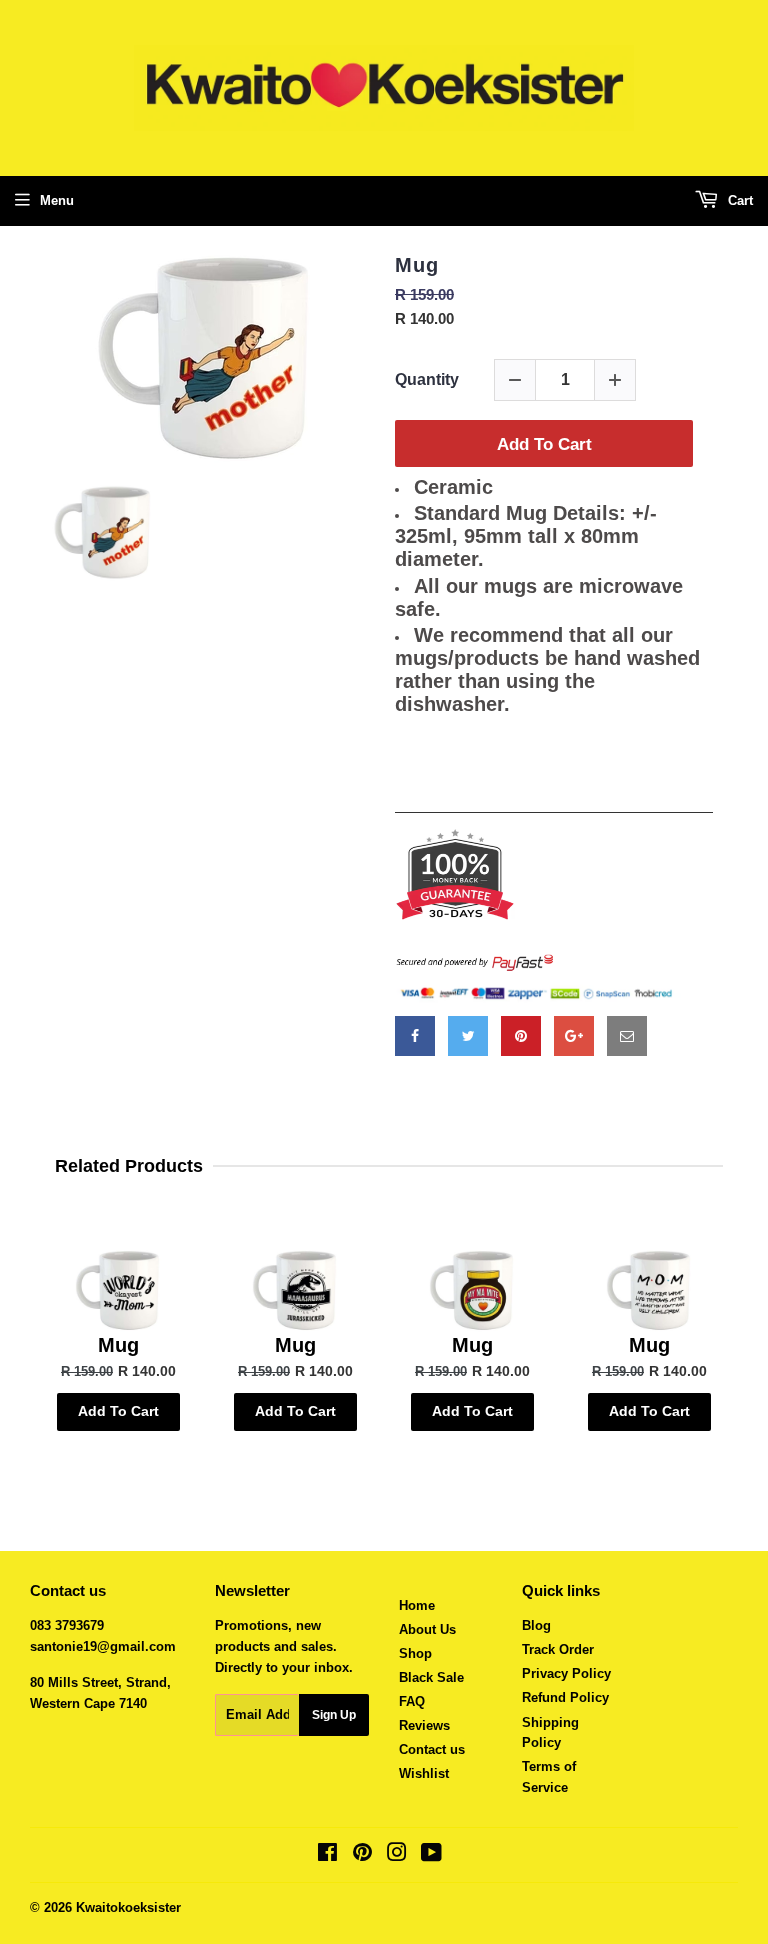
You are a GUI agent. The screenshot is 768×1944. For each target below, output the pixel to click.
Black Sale (431, 1677)
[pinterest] (521, 1036)
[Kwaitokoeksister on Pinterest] (362, 1855)
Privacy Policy (566, 1673)
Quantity (427, 379)
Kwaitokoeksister (128, 1907)
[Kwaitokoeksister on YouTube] (431, 1855)
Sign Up (334, 1715)
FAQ (412, 1701)
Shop (415, 1653)
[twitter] (468, 1036)
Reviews (424, 1725)
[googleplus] (574, 1036)
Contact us (432, 1749)
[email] (627, 1036)
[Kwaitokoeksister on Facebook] (327, 1855)
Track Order (558, 1649)
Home (417, 1605)
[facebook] (415, 1036)
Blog (536, 1625)
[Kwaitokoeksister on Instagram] (397, 1855)
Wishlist (424, 1773)
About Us (427, 1629)
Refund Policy (565, 1697)
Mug (417, 265)
